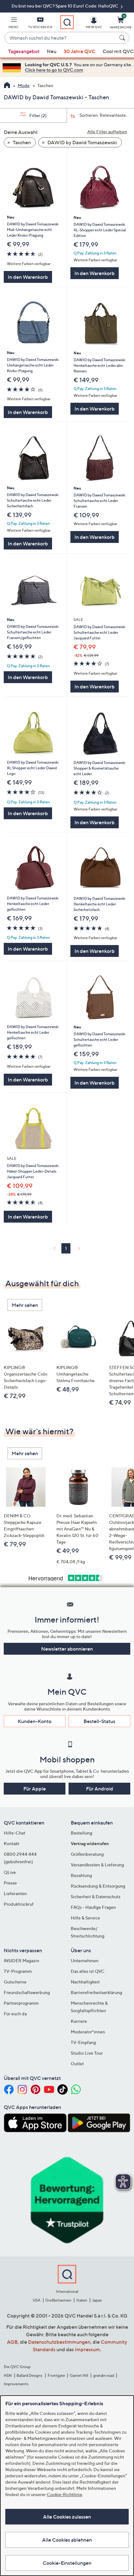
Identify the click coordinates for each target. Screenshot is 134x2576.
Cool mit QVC (118, 51)
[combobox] (61, 38)
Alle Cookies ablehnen (67, 2540)
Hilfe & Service (85, 1918)
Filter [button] (38, 115)
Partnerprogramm (21, 2003)
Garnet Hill (79, 2375)
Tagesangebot (24, 51)
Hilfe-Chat (14, 1833)
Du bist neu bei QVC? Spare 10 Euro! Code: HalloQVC (65, 6)
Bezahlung (81, 1875)
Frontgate (56, 2375)
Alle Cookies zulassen (67, 2517)
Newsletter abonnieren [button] (67, 1649)
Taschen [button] (21, 142)
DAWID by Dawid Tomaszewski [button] (82, 142)
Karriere (79, 2021)
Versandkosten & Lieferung (97, 1865)
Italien (82, 2300)
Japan (97, 2300)
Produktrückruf (19, 1904)
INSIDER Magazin (22, 1960)
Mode (24, 85)
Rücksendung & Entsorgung (98, 1886)
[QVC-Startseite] (7, 86)
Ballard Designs (30, 2375)
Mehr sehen (25, 1305)
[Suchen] (123, 38)
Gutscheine (15, 1982)
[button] (13, 24)
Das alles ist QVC (88, 1971)
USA (37, 2300)
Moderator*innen (88, 2032)
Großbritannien (58, 2300)
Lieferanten (15, 1893)
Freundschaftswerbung (27, 1992)
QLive (10, 1872)
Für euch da (15, 2014)
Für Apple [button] (35, 1789)
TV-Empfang (83, 2042)
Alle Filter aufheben (107, 132)
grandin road (104, 2375)
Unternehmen (85, 1960)
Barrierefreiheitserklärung (96, 1992)
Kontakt (12, 1843)
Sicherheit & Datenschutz (96, 1896)
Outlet (77, 2064)
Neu (52, 51)
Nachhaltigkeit (85, 1982)
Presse (10, 1883)
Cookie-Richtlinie (65, 2494)
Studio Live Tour (87, 2053)
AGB (12, 2342)
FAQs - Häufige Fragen (93, 1907)
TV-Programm (18, 1971)
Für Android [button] (100, 1789)
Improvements (16, 2384)
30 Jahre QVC (79, 51)
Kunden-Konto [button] (35, 1721)
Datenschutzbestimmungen (59, 2342)
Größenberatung (87, 1854)
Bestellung (81, 1833)
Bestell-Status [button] (99, 1721)
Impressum (87, 2349)
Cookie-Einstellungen (67, 2563)
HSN (8, 2375)
